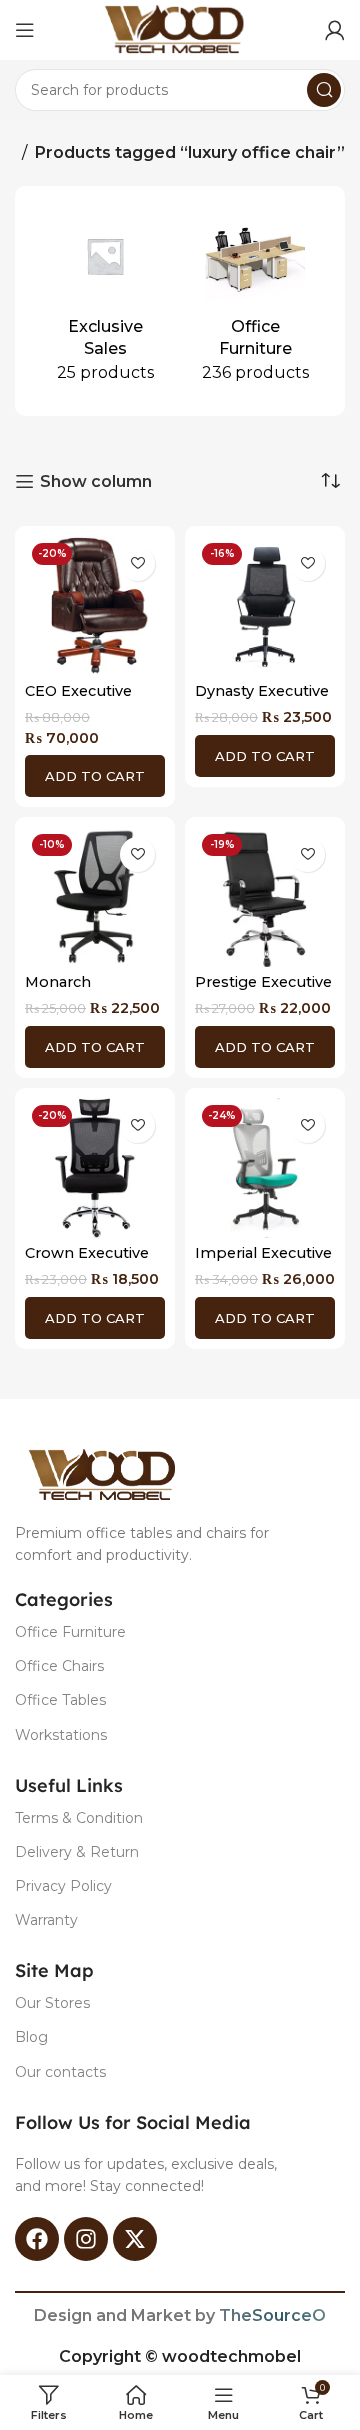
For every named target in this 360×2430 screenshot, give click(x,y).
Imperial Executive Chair (263, 1261)
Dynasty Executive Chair (262, 699)
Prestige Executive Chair (263, 990)
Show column (96, 481)
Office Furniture (70, 1632)
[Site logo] (179, 28)
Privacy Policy (63, 1886)
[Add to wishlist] (137, 563)
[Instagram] (86, 2239)
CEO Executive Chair (78, 699)
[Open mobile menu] (25, 30)
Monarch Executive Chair (81, 990)
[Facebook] (37, 2239)
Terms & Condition (79, 1818)
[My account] (335, 30)
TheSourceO (272, 2315)
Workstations (61, 1735)
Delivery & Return (77, 1852)
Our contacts (60, 2072)
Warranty (46, 1920)
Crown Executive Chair (87, 1261)
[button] (95, 776)
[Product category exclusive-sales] (105, 301)
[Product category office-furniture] (255, 301)
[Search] (324, 90)
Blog (31, 2037)
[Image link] (108, 1473)
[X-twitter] (135, 2239)
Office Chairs (59, 1666)
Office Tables (60, 1700)
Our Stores (52, 2003)
